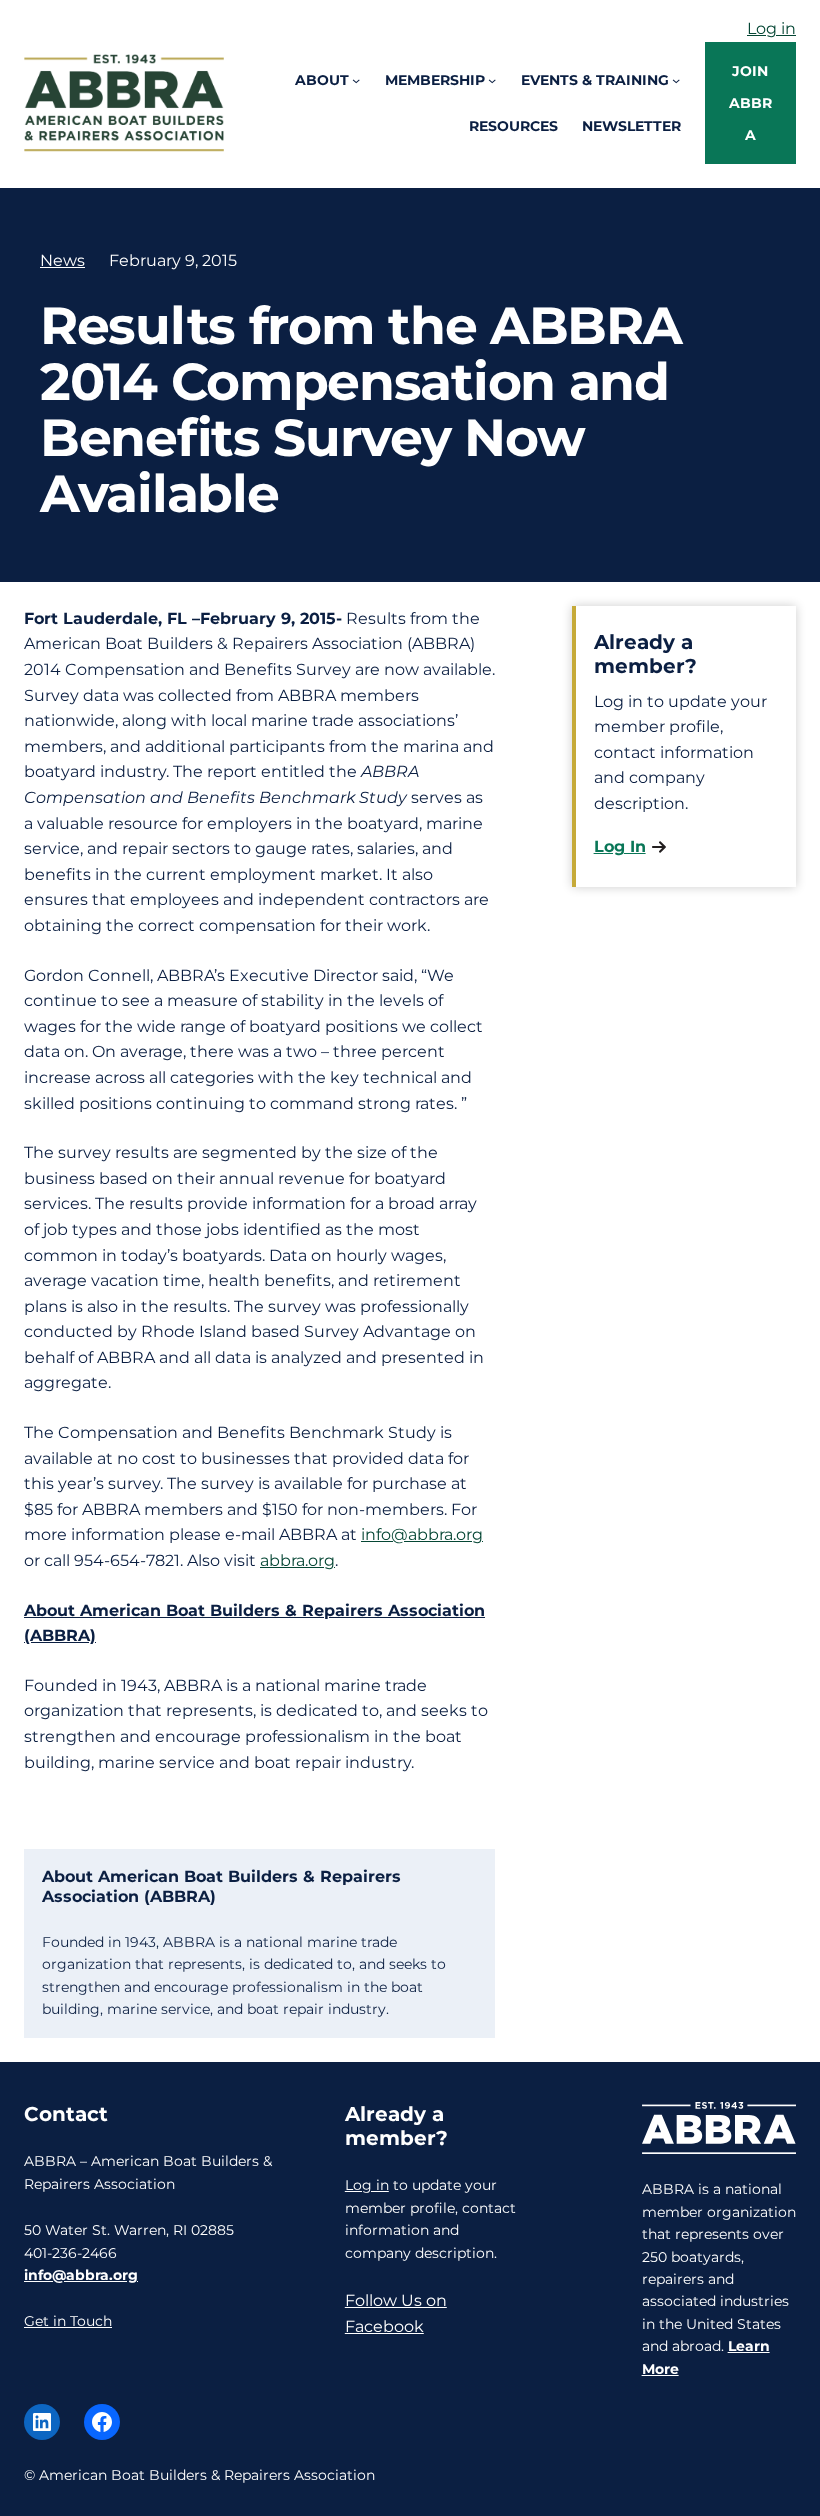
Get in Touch (68, 2321)
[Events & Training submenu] (676, 80)
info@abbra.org (422, 1534)
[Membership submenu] (492, 80)
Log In (620, 846)
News (62, 260)
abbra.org (297, 1560)
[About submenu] (356, 80)
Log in (771, 28)
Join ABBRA (750, 103)
